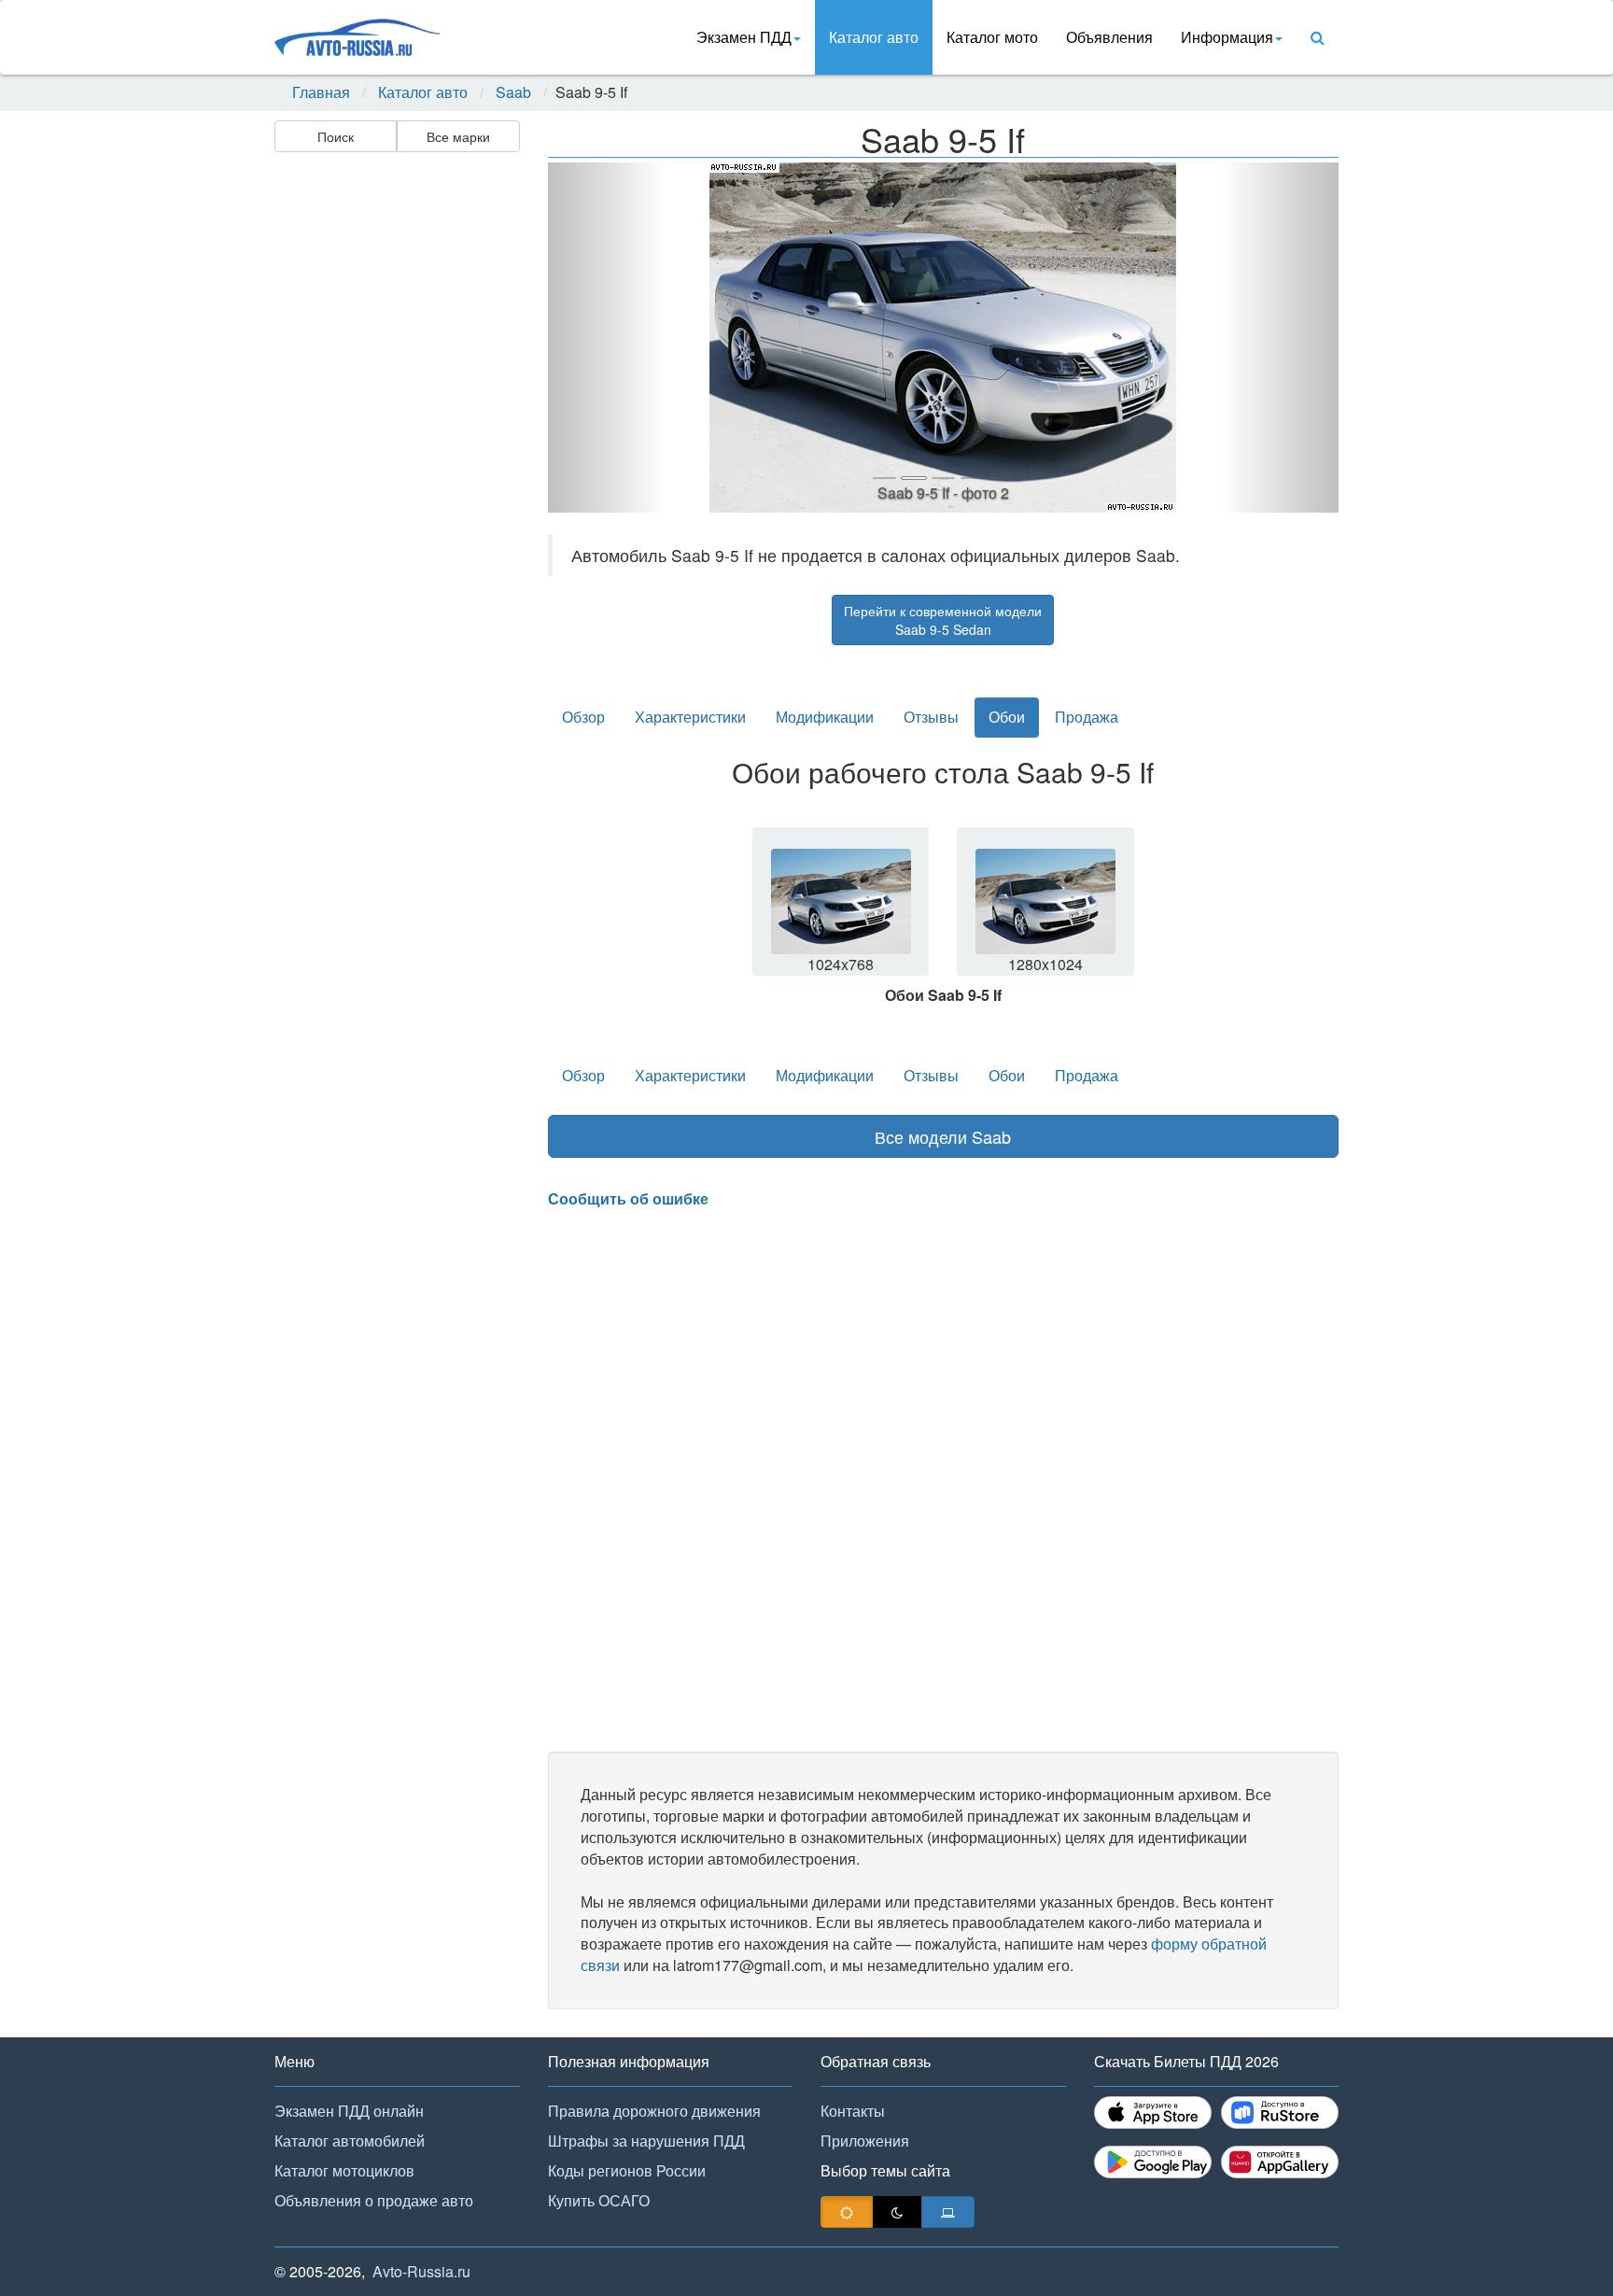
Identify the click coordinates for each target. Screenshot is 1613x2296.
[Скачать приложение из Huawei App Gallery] (1280, 2162)
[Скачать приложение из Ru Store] (1280, 2113)
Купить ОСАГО (599, 2200)
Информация (1227, 37)
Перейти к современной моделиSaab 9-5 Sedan (943, 620)
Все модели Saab (943, 1136)
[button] (607, 338)
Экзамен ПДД (744, 37)
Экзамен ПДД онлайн (349, 2111)
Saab (513, 92)
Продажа (1087, 717)
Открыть (842, 913)
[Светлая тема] (847, 2212)
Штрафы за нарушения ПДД (646, 2141)
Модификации (825, 717)
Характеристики (690, 717)
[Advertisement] (396, 454)
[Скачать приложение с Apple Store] (1153, 2113)
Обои (1007, 717)
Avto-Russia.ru (421, 2271)
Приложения (865, 2141)
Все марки (458, 136)
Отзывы (931, 717)
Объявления (1109, 37)
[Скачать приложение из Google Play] (1153, 2162)
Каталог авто (874, 37)
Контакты (853, 2111)
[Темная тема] (897, 2212)
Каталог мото (992, 37)
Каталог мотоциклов (344, 2170)
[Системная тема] (948, 2212)
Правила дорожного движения (654, 2111)
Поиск (336, 136)
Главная (321, 92)
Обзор (583, 717)
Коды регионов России (627, 2170)
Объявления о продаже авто (374, 2200)
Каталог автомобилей (350, 2141)
